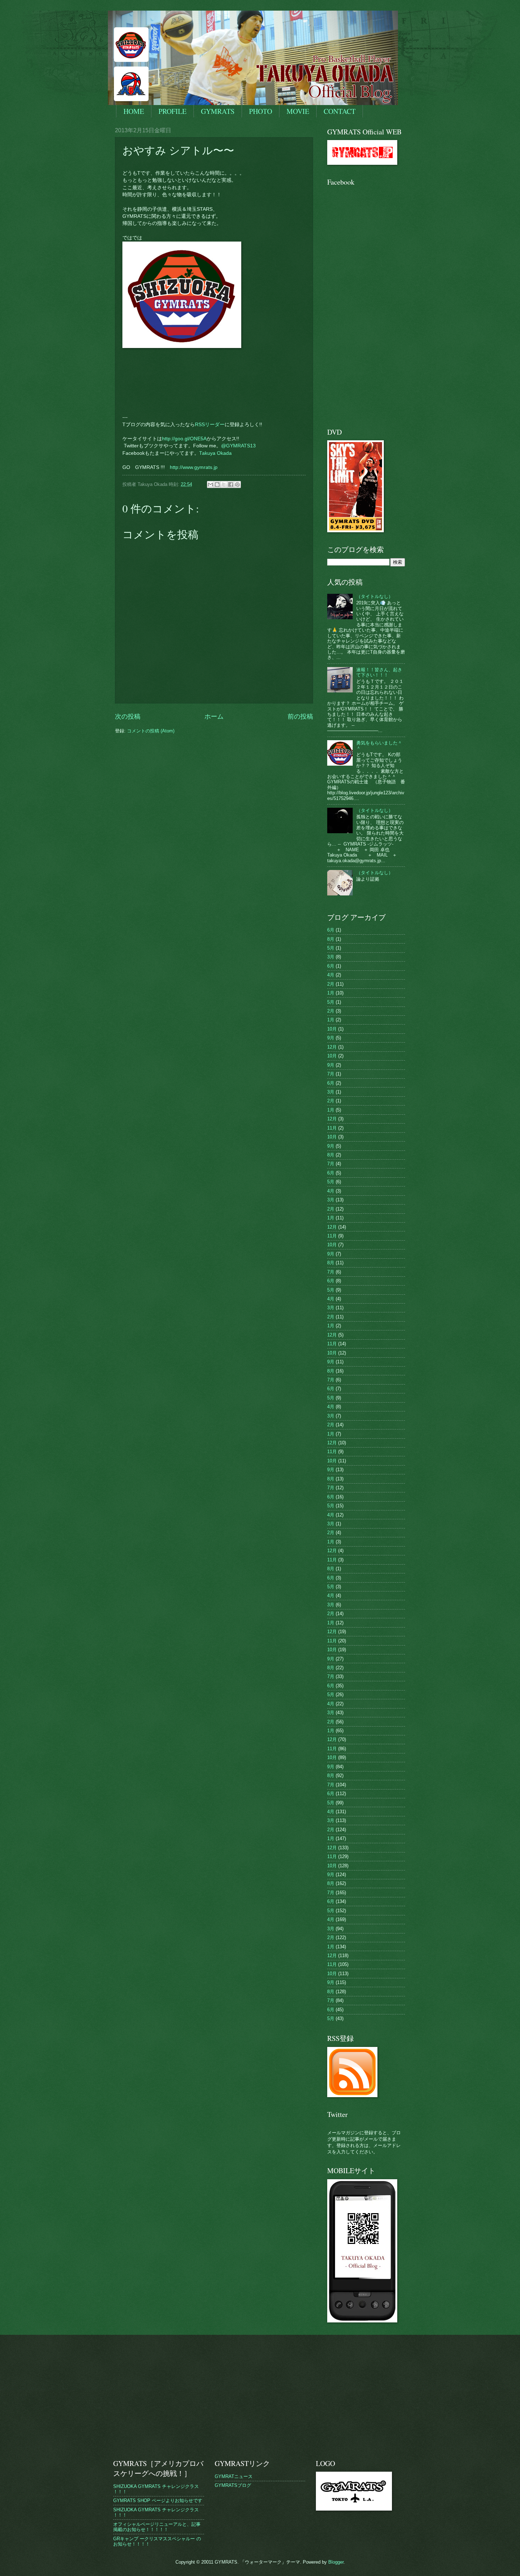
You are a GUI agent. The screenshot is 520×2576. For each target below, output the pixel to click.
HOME (134, 111)
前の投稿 (300, 716)
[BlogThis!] (217, 485)
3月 (331, 957)
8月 (331, 939)
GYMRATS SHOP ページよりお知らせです (158, 2500)
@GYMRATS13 (238, 446)
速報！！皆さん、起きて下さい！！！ (379, 672)
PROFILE (172, 111)
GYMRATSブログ (233, 2485)
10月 (332, 1029)
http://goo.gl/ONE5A (184, 439)
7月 (331, 1074)
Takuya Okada (215, 453)
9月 (331, 1038)
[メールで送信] (210, 485)
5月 (331, 948)
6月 (331, 930)
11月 (332, 1128)
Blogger (336, 2562)
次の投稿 (128, 716)
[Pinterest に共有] (237, 485)
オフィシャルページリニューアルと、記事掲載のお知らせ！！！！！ (157, 2527)
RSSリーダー (210, 425)
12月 (332, 1047)
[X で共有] (224, 485)
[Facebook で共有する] (231, 485)
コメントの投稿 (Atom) (151, 731)
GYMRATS (218, 111)
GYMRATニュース (234, 2476)
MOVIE (298, 111)
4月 (331, 975)
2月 (331, 984)
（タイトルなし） (375, 596)
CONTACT (340, 111)
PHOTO (261, 111)
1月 (331, 993)
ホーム (214, 716)
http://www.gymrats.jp (194, 467)
